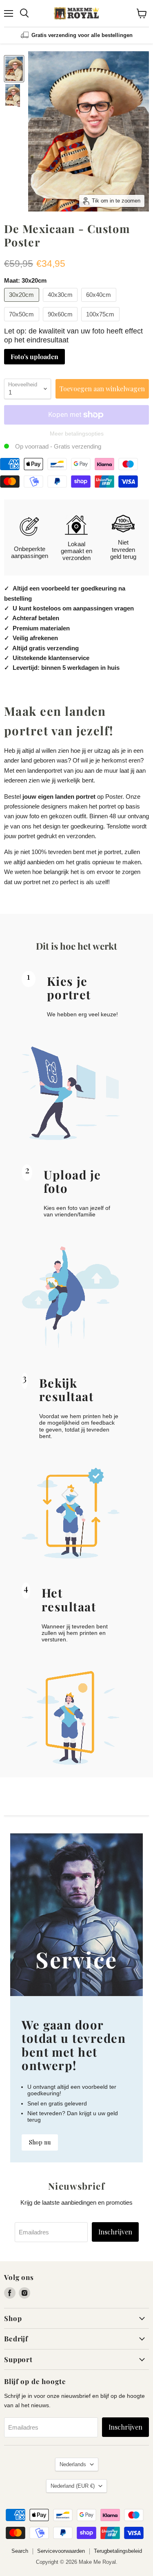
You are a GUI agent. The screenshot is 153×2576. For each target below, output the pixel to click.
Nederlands (73, 2464)
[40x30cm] (61, 304)
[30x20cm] (23, 304)
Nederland (73, 2486)
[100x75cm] (101, 323)
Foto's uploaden (34, 356)
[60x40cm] (100, 304)
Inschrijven (115, 2232)
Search (20, 2551)
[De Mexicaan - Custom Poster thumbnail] (14, 69)
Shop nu (40, 2142)
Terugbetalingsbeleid (118, 2551)
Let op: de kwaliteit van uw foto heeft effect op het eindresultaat (73, 336)
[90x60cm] (61, 323)
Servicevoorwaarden (61, 2551)
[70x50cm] (23, 323)
